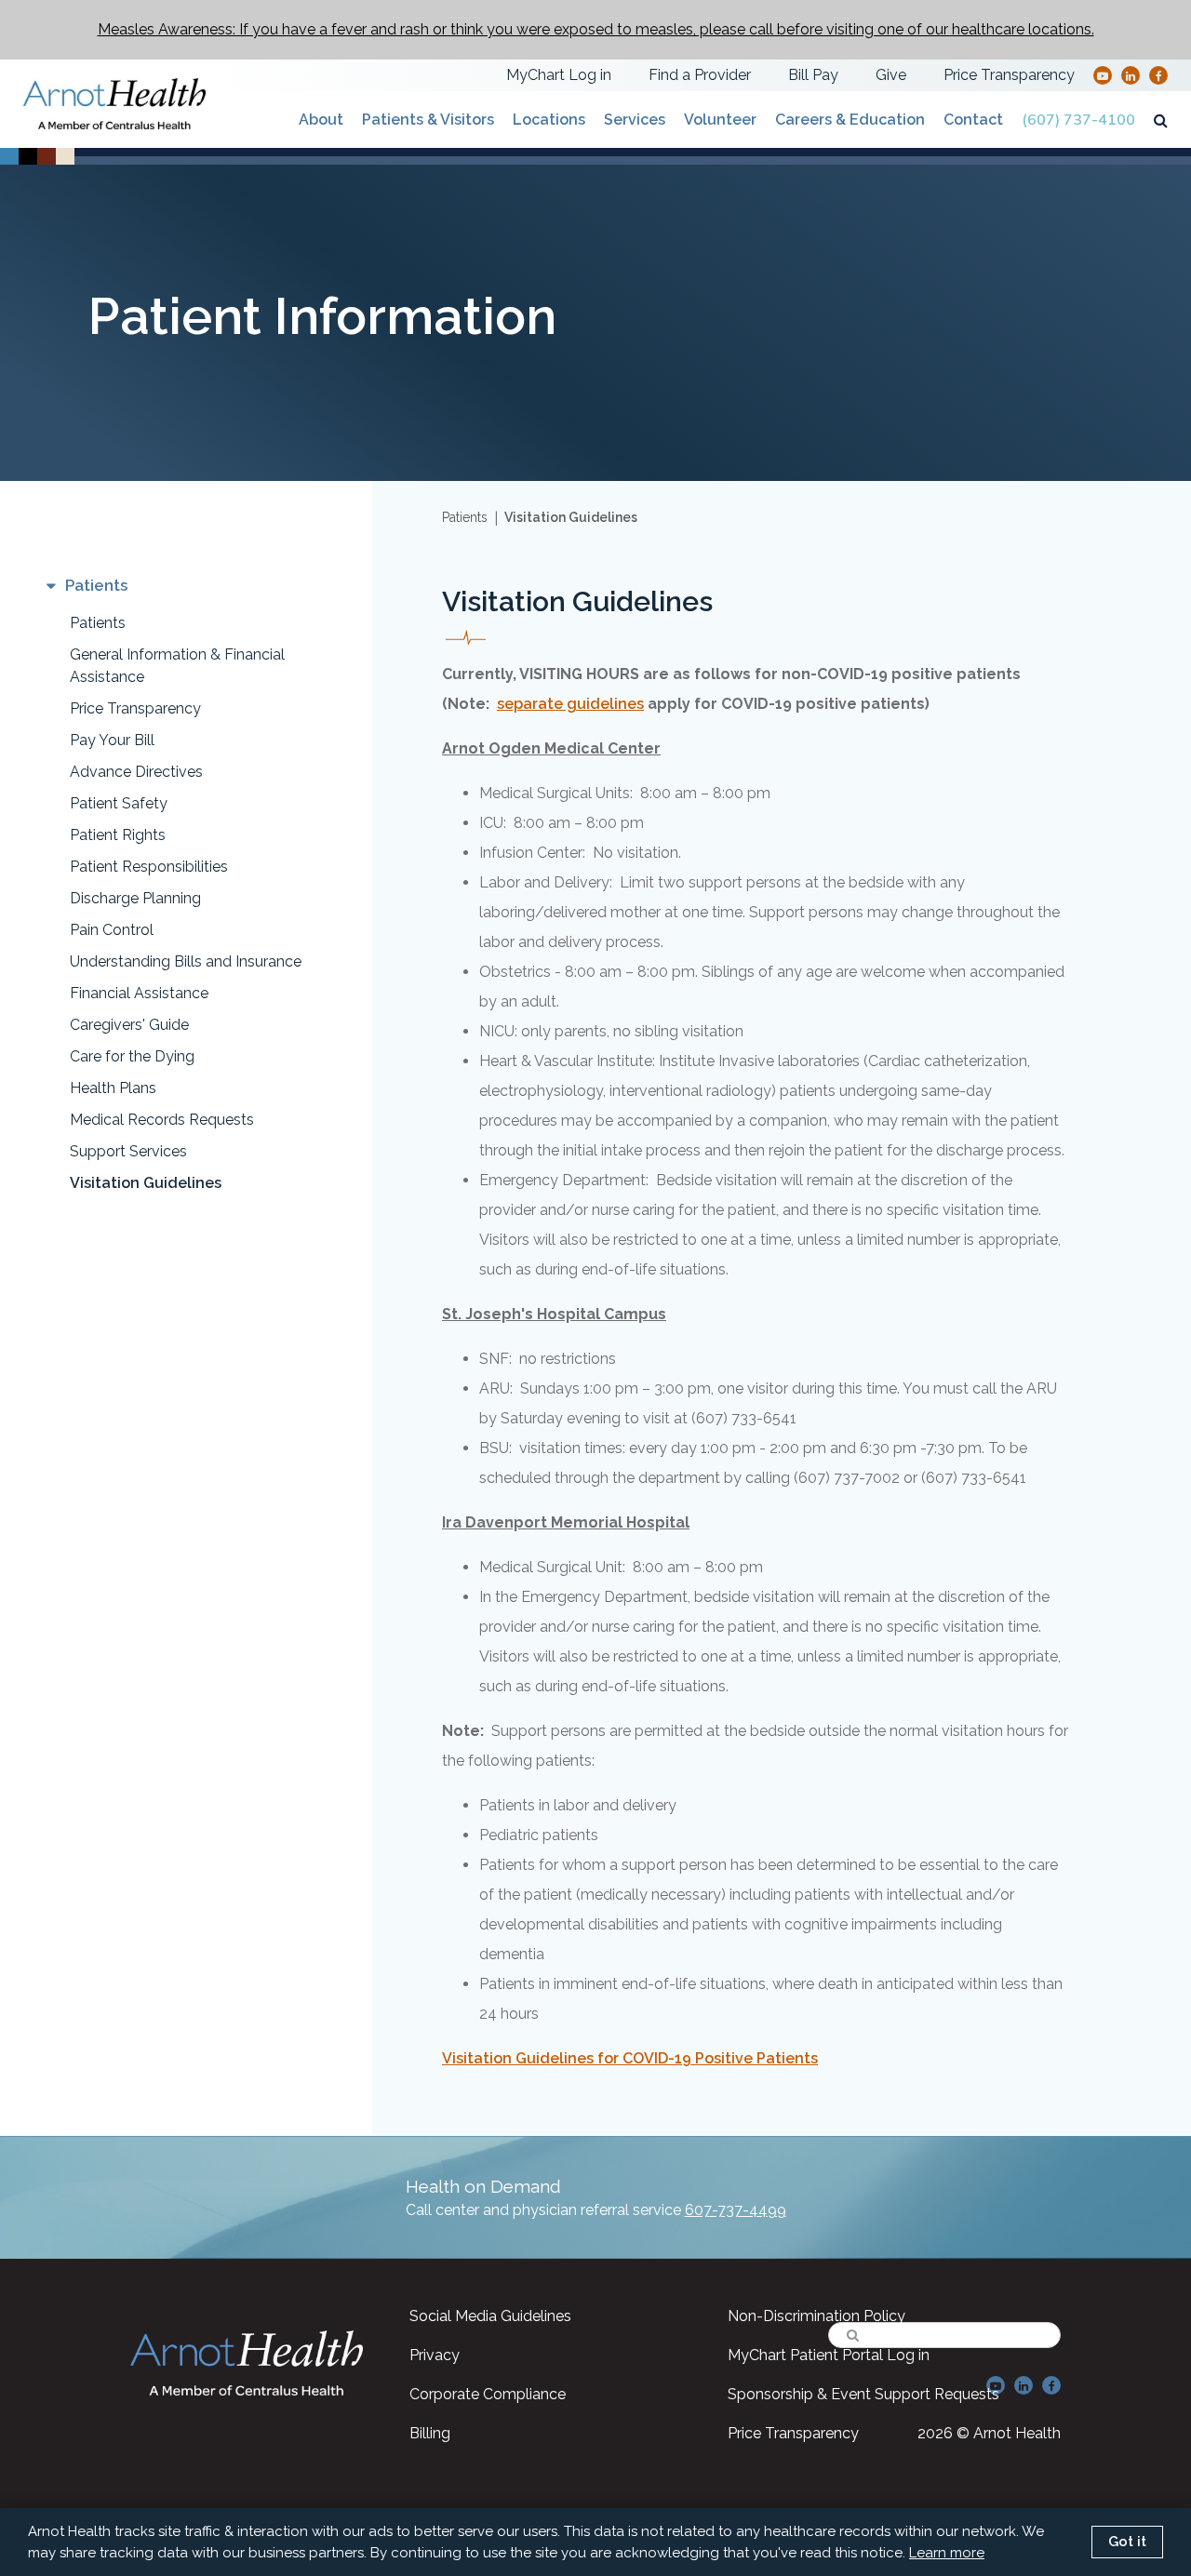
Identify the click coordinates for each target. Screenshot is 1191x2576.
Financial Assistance (139, 993)
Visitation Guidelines (146, 1183)
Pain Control (112, 930)
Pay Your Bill (112, 740)
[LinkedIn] (1131, 75)
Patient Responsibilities (149, 867)
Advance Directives (136, 772)
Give (891, 75)
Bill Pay (813, 75)
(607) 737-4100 (1078, 120)
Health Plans (113, 1088)
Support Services (128, 1151)
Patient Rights (118, 835)
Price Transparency (1009, 75)
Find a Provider (700, 75)
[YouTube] (1103, 75)
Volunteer (720, 120)
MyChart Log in (559, 75)
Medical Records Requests (162, 1120)
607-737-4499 (736, 2210)
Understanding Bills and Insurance (186, 961)
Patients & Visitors (428, 120)
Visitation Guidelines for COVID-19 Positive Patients (630, 2058)
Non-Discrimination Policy (816, 2316)
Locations (549, 120)
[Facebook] (1159, 75)
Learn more (947, 2553)
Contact (973, 120)
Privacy (435, 2355)
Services (635, 120)
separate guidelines (570, 704)
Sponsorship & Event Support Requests (863, 2394)
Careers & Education (850, 120)
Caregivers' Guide (129, 1025)
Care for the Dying (132, 1056)
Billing (430, 2433)
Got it (1127, 2542)
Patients (98, 623)
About (321, 120)
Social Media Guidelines (490, 2316)
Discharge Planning (135, 898)
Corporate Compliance (488, 2394)
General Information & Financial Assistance (177, 666)
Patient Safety (119, 803)
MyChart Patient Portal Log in (829, 2355)
